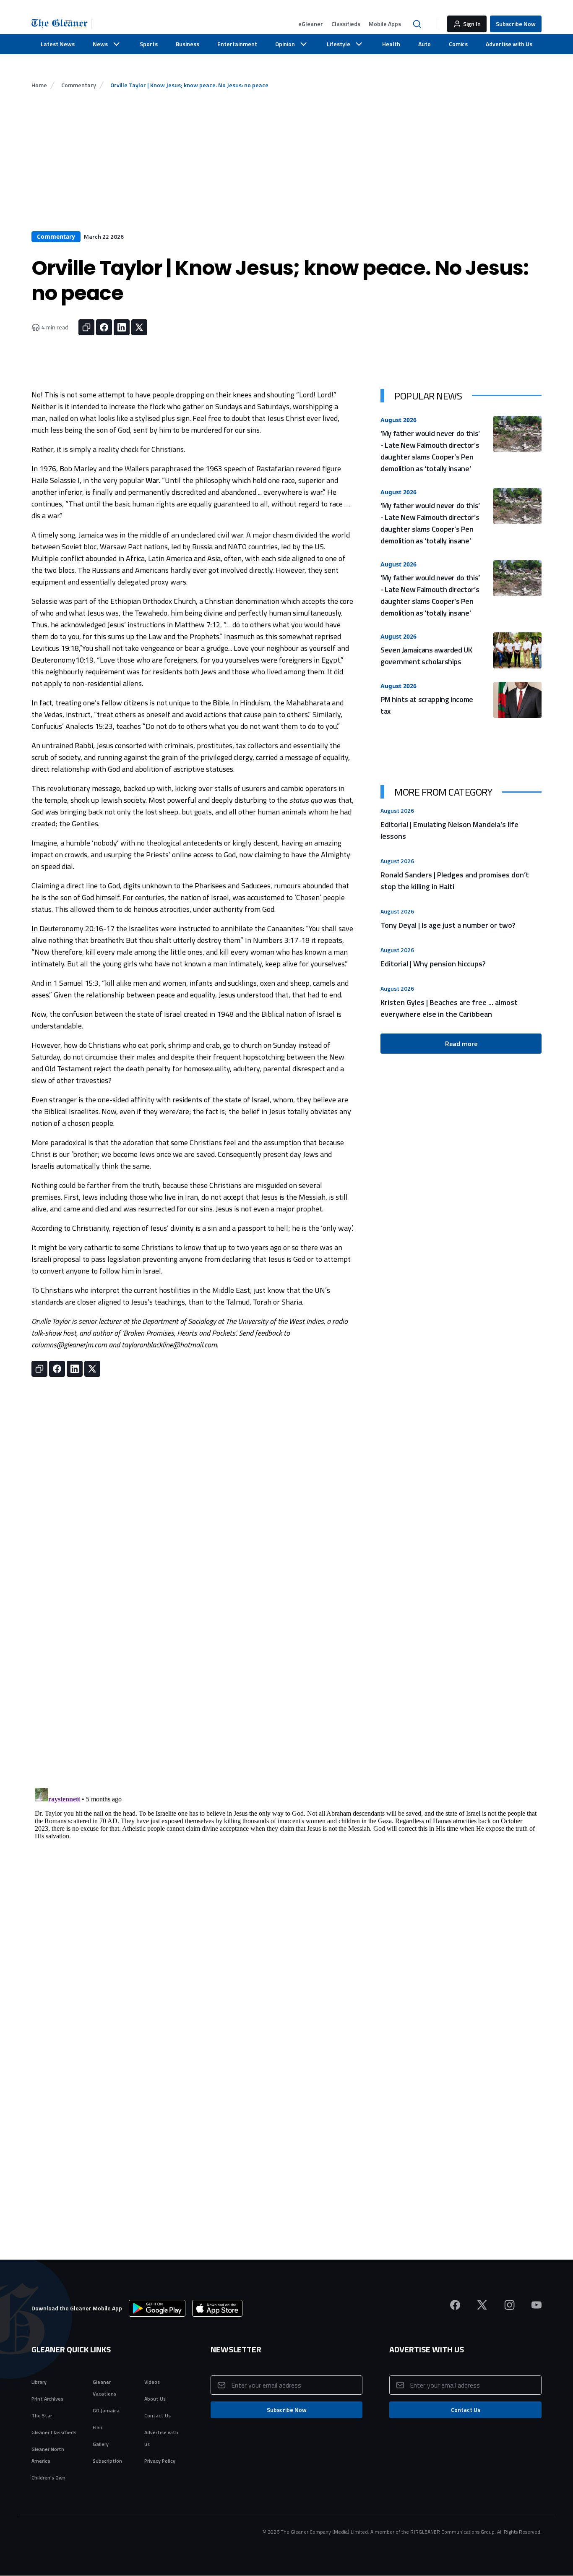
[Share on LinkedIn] (122, 327)
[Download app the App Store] (217, 2308)
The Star (42, 2415)
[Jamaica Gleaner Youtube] (537, 2305)
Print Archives (47, 2399)
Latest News (58, 44)
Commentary (79, 85)
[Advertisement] (286, 168)
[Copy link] (86, 327)
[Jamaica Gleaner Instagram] (509, 2305)
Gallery (101, 2444)
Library (39, 2382)
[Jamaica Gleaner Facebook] (455, 2305)
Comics (458, 44)
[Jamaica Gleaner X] (482, 2305)
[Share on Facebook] (104, 327)
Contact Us (158, 2415)
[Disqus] (286, 1890)
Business (188, 44)
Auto (425, 44)
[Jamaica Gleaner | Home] (61, 24)
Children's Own (48, 2478)
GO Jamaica (106, 2410)
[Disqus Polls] (286, 1680)
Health (391, 44)
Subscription (107, 2461)
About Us (155, 2399)
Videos (152, 2382)
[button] (311, 24)
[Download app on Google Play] (157, 2308)
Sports (149, 44)
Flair (98, 2427)
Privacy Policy (160, 2461)
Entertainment (237, 44)
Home (39, 85)
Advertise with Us (509, 44)
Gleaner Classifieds (54, 2432)
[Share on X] (139, 327)
